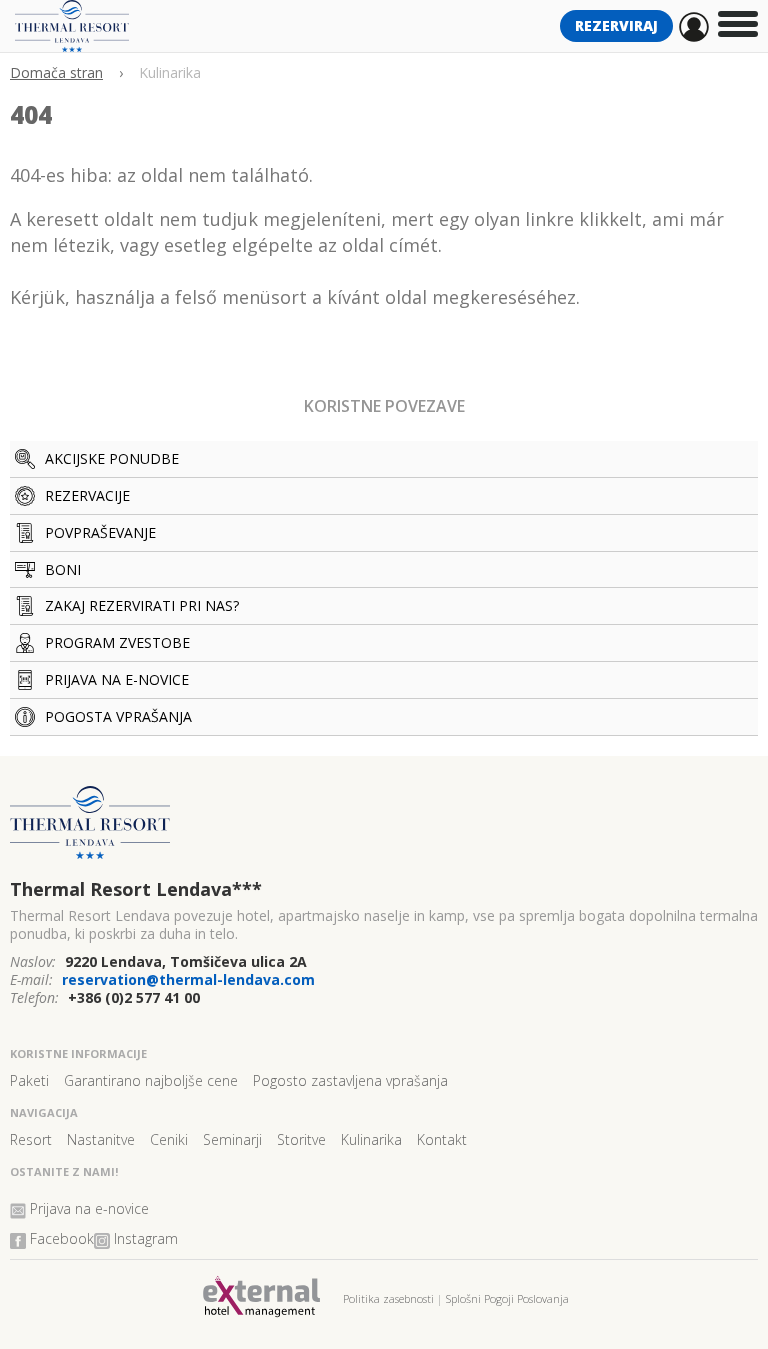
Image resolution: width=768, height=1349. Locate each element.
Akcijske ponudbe (112, 458)
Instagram (146, 1238)
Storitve (301, 1139)
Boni (63, 569)
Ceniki (169, 1139)
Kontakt (442, 1139)
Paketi (29, 1080)
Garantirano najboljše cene (151, 1080)
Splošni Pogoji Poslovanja (507, 1298)
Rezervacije (87, 495)
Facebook (62, 1238)
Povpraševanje (100, 532)
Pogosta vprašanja (118, 716)
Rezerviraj (616, 25)
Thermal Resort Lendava (136, 889)
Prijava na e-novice (117, 679)
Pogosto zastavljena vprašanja (350, 1080)
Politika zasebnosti (388, 1298)
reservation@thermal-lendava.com (188, 979)
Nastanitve (101, 1139)
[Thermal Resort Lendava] (384, 831)
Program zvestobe (117, 642)
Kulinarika (371, 1139)
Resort (31, 1139)
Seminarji (232, 1139)
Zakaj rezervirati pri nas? (142, 605)
